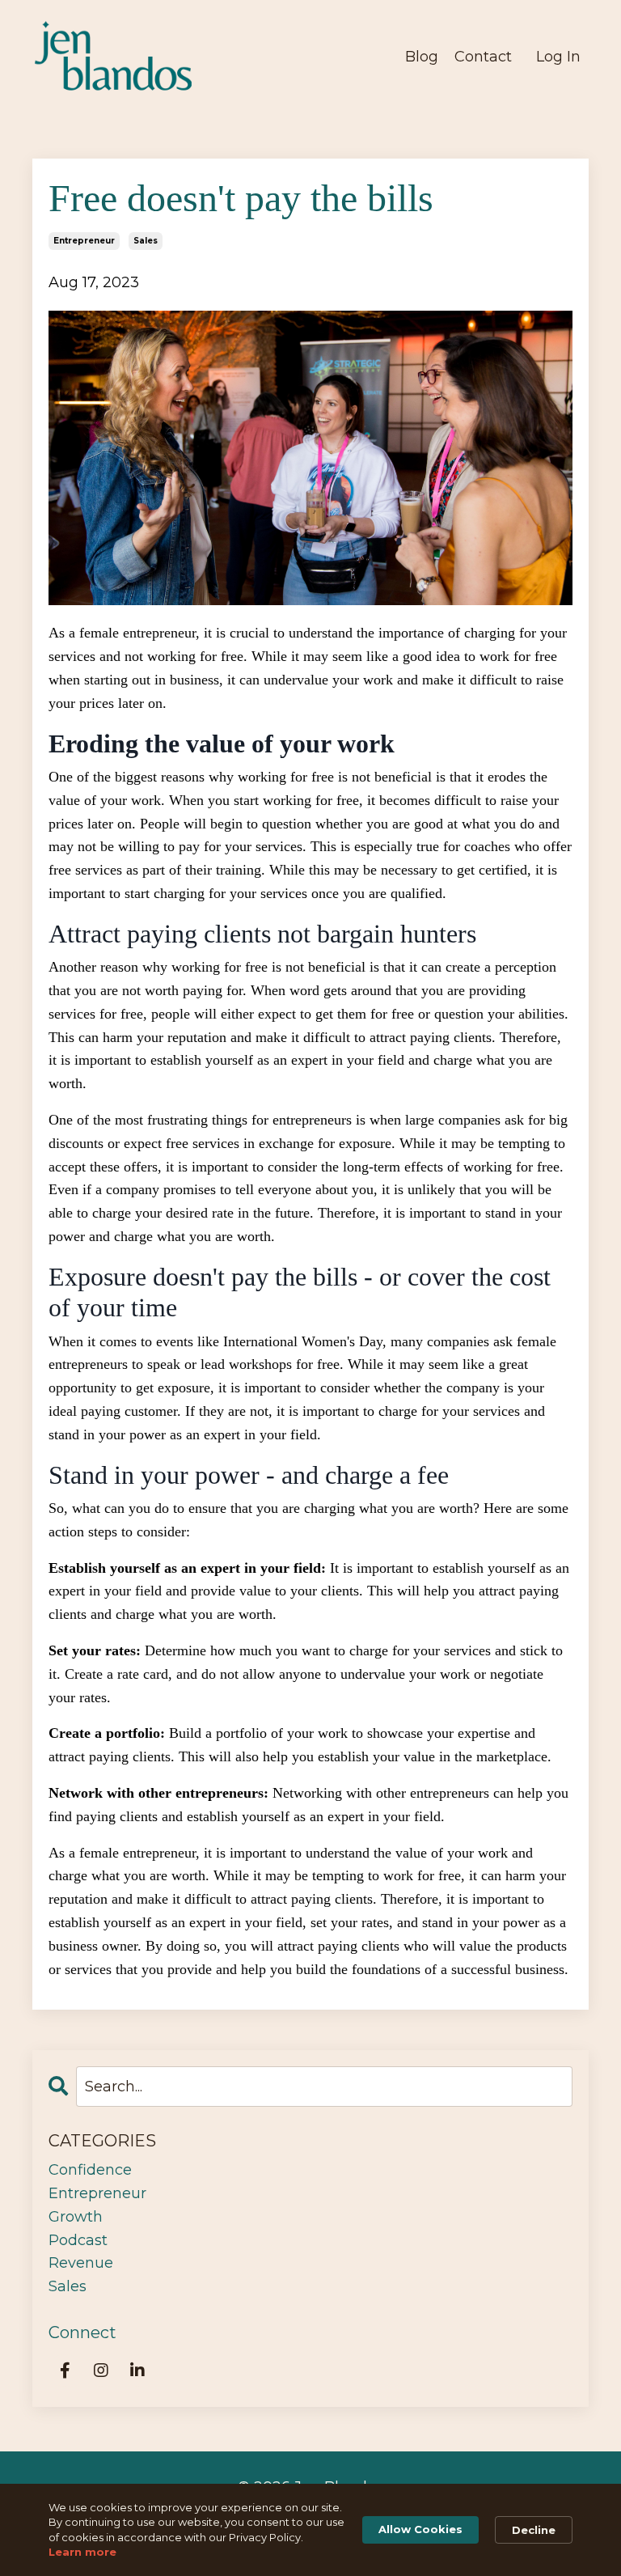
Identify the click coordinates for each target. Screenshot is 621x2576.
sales (146, 241)
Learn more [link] (82, 2552)
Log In (558, 57)
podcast (78, 2240)
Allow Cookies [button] (420, 2529)
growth (76, 2217)
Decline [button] (534, 2530)
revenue (81, 2263)
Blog (422, 57)
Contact (483, 57)
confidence (90, 2170)
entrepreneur (84, 241)
